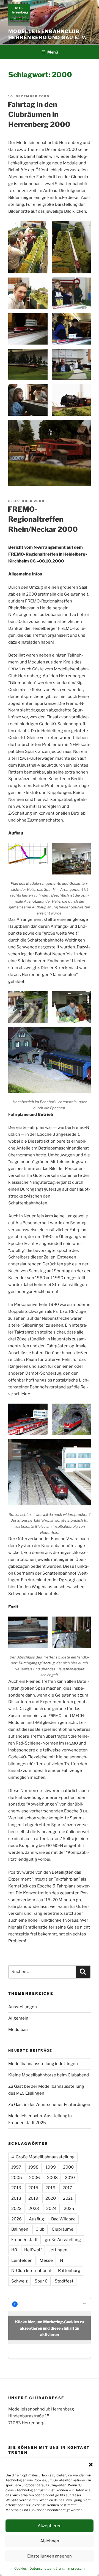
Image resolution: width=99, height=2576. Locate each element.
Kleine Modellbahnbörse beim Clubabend (49, 2075)
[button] (91, 2465)
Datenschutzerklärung (47, 2568)
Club (40, 2229)
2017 (67, 2188)
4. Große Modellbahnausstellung (43, 2157)
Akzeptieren (50, 2526)
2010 (70, 2178)
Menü (53, 52)
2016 (50, 2188)
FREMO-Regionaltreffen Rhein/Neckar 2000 (43, 519)
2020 (51, 2198)
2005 (17, 2178)
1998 (33, 2167)
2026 (16, 2219)
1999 (51, 2167)
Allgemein (18, 2018)
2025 (69, 2209)
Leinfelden (22, 2260)
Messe (46, 2260)
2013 (16, 2188)
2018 (16, 2198)
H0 (14, 2250)
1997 (16, 2167)
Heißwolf (33, 2250)
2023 (34, 2209)
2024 (51, 2209)
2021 (68, 2198)
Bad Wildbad (63, 2219)
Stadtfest (64, 2281)
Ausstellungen (23, 2007)
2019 (33, 2198)
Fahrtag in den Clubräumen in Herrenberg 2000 (39, 114)
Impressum (76, 2568)
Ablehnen (50, 2541)
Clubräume (63, 2229)
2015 (33, 2188)
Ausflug (36, 2219)
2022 (16, 2209)
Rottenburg (69, 2271)
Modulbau (18, 2030)
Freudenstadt (24, 2240)
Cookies (20, 2568)
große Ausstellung (63, 2240)
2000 (68, 2167)
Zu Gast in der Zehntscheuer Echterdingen (49, 2105)
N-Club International (31, 2271)
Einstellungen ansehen (50, 2556)
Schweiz (19, 2281)
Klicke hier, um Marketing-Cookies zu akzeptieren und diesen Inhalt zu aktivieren (50, 2328)
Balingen (20, 2229)
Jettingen (58, 2250)
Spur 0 (41, 2281)
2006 (35, 2178)
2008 (52, 2178)
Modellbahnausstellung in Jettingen (43, 2064)
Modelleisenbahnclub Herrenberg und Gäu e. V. (47, 34)
